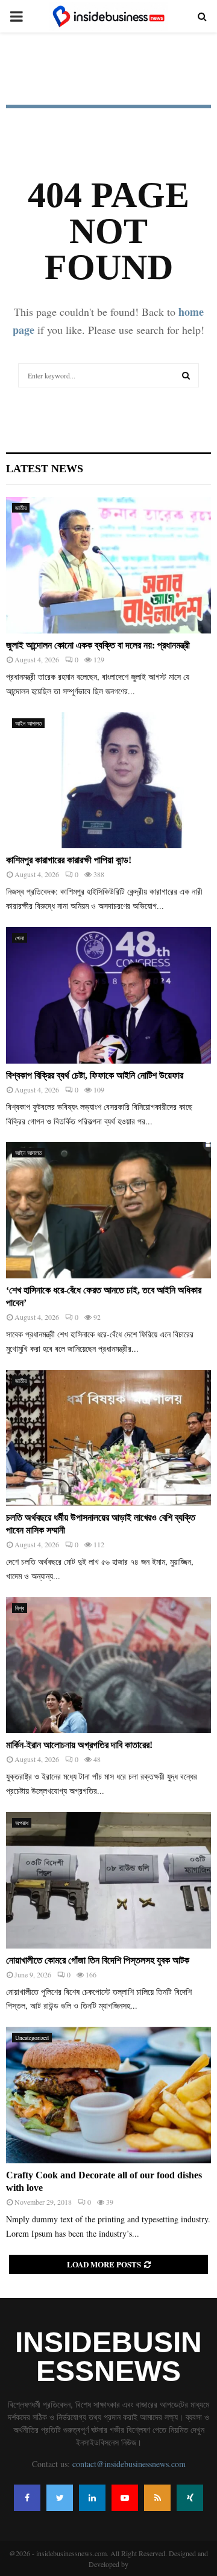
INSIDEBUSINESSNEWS (108, 2357)
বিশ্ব (20, 1608)
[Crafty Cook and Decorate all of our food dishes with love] (108, 2095)
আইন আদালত (28, 723)
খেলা (20, 938)
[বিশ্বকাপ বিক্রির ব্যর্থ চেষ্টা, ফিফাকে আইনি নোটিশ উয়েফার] (108, 995)
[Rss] (157, 2498)
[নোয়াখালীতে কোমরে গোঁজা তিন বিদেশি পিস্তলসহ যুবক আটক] (108, 1880)
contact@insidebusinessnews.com (129, 2464)
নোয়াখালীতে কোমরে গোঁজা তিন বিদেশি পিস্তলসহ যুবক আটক (98, 1960)
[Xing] (190, 2498)
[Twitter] (60, 2498)
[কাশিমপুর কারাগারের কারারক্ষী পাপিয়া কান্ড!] (108, 781)
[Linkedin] (92, 2498)
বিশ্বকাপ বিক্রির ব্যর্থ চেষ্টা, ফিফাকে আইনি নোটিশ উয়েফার (95, 1075)
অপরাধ (22, 1823)
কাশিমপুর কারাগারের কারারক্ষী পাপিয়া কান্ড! (69, 860)
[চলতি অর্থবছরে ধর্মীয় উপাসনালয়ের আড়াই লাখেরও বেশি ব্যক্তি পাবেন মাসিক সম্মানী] (108, 1438)
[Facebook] (27, 2498)
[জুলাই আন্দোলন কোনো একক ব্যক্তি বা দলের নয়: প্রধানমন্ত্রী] (108, 565)
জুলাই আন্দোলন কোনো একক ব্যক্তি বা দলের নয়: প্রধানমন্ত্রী (98, 645)
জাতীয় (21, 508)
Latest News (45, 469)
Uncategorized (32, 2038)
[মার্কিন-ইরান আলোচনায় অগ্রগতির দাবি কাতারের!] (108, 1665)
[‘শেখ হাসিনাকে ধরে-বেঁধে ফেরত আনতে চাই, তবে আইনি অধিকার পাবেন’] (108, 1210)
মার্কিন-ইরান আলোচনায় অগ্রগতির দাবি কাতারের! (79, 1745)
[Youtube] (125, 2498)
